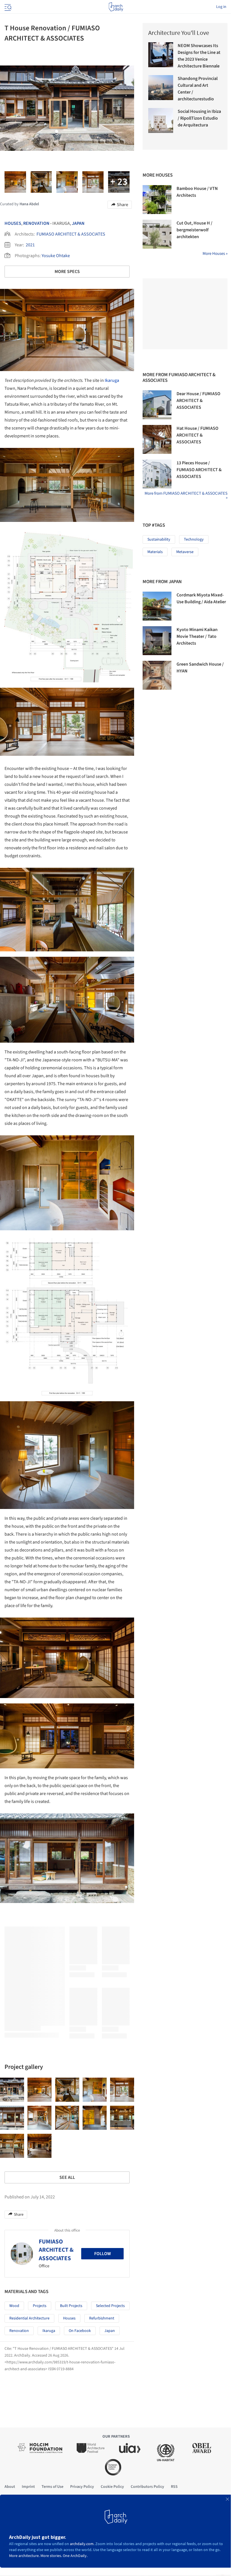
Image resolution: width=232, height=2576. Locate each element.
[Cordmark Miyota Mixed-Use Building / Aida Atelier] (157, 606)
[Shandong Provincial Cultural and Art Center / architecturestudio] (161, 88)
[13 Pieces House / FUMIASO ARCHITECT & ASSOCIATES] (157, 474)
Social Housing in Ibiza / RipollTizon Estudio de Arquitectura (199, 118)
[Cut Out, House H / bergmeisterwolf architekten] (157, 234)
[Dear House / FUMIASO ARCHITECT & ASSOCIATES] (157, 405)
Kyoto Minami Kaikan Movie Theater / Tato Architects (197, 636)
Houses (13, 223)
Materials (155, 552)
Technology (194, 539)
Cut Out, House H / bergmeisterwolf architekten (195, 230)
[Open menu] (7, 7)
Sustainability (159, 539)
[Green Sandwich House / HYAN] (157, 675)
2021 (30, 245)
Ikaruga (112, 380)
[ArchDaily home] (116, 7)
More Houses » (215, 254)
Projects (40, 2306)
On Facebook (80, 2331)
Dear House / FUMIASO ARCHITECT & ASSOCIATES (198, 401)
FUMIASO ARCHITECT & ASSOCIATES (71, 234)
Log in (221, 7)
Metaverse (185, 552)
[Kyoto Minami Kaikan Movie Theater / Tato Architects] (157, 641)
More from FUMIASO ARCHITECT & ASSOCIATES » (186, 496)
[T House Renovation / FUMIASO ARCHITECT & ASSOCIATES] (12, 2090)
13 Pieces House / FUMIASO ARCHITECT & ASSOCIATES (199, 470)
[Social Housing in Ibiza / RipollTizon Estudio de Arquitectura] (161, 120)
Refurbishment (102, 2318)
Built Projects (71, 2306)
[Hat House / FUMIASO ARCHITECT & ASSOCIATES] (157, 439)
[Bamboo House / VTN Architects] (157, 200)
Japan (78, 223)
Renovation (36, 223)
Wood (14, 2306)
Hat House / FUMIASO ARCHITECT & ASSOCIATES (197, 435)
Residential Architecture (29, 2318)
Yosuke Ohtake (56, 256)
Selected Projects (110, 2306)
